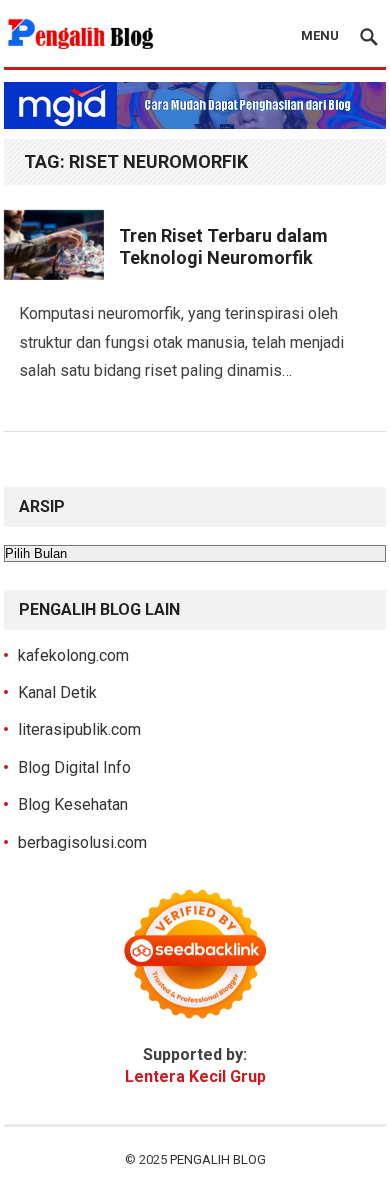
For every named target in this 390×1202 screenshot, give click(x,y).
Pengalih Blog (218, 1159)
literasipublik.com (79, 729)
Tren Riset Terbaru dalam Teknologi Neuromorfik (223, 247)
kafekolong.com (73, 655)
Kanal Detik (57, 692)
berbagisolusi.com (82, 842)
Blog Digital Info (74, 767)
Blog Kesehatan (73, 804)
